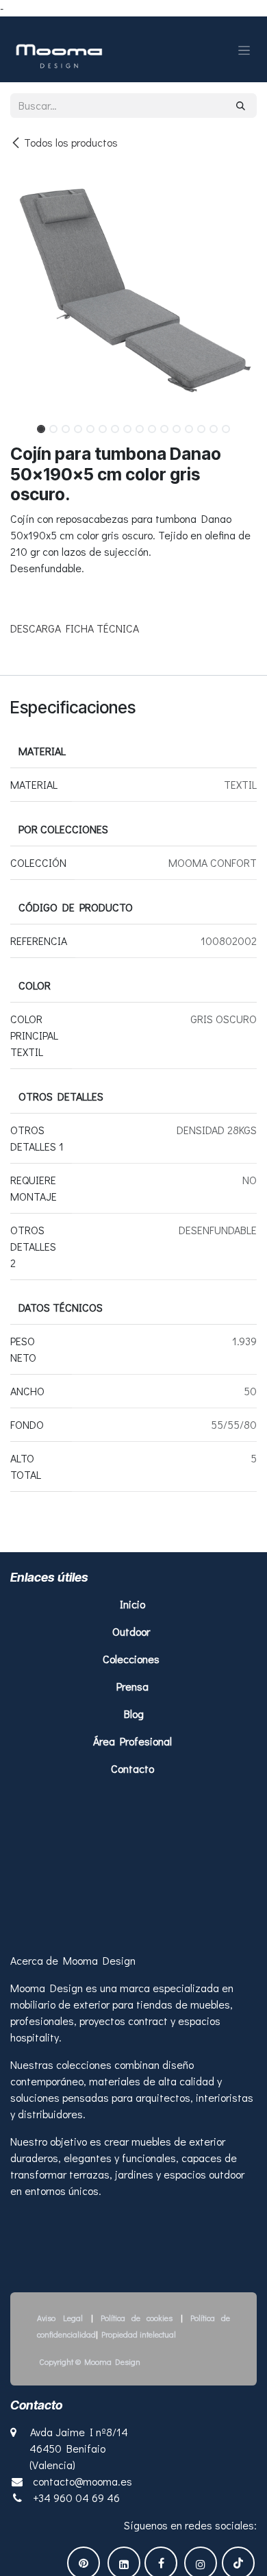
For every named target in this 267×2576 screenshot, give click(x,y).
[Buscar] (241, 106)
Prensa (132, 1686)
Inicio (134, 1604)
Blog (134, 1714)
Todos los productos (71, 142)
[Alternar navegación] (244, 49)
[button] (23, 425)
